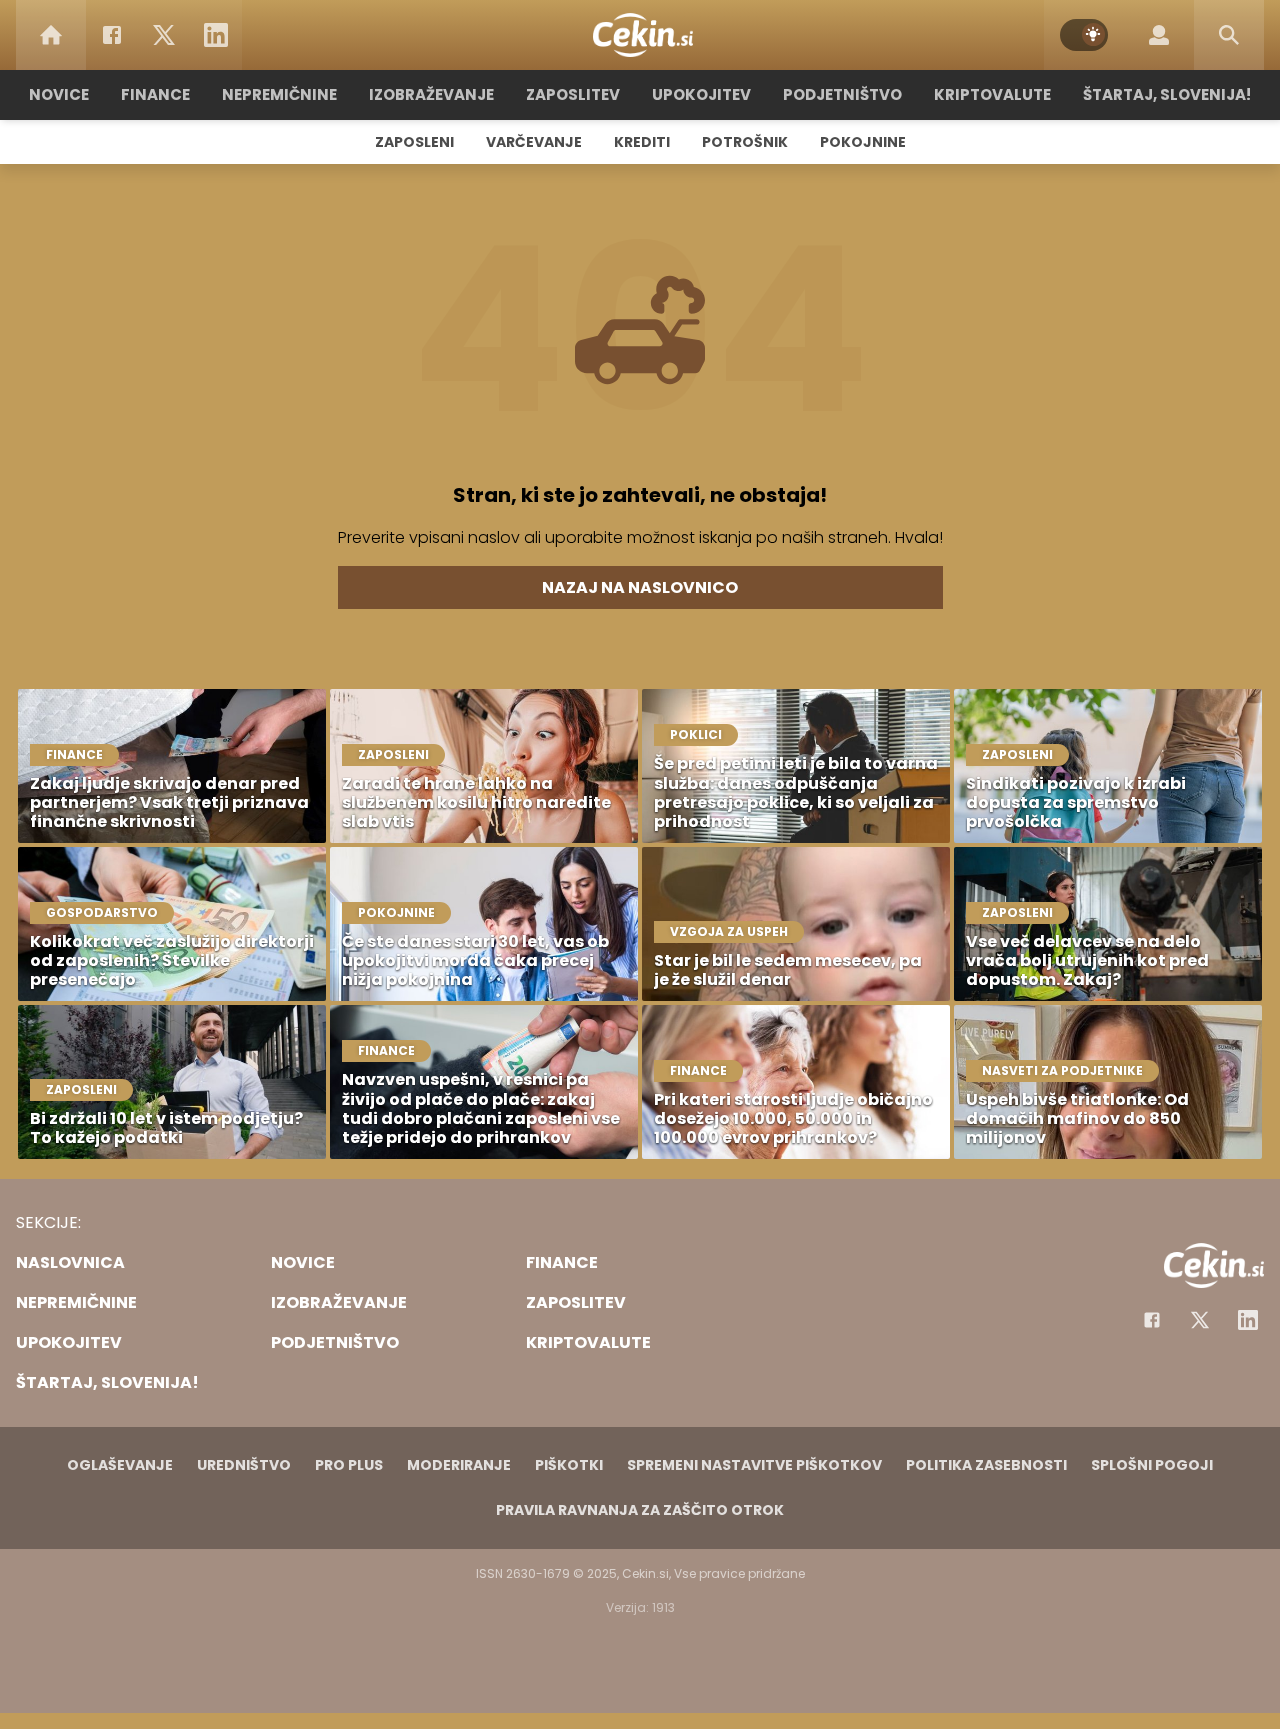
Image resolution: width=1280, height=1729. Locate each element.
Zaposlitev (573, 94)
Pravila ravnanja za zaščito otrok (640, 1510)
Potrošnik (745, 142)
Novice (59, 94)
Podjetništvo (842, 94)
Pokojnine (863, 142)
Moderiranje (459, 1465)
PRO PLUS (349, 1465)
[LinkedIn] (216, 35)
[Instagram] (1248, 1320)
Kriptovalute (992, 94)
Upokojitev (701, 94)
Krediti (642, 142)
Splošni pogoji (1152, 1465)
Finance (155, 94)
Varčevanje (534, 142)
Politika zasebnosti (986, 1465)
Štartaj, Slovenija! (1167, 94)
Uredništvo (244, 1465)
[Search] (1229, 35)
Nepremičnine (279, 94)
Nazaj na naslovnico (640, 587)
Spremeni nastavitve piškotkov (754, 1465)
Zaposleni (414, 142)
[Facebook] (112, 35)
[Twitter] (164, 35)
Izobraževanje (431, 94)
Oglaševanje (120, 1465)
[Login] (1159, 35)
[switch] (1084, 35)
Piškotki (569, 1465)
